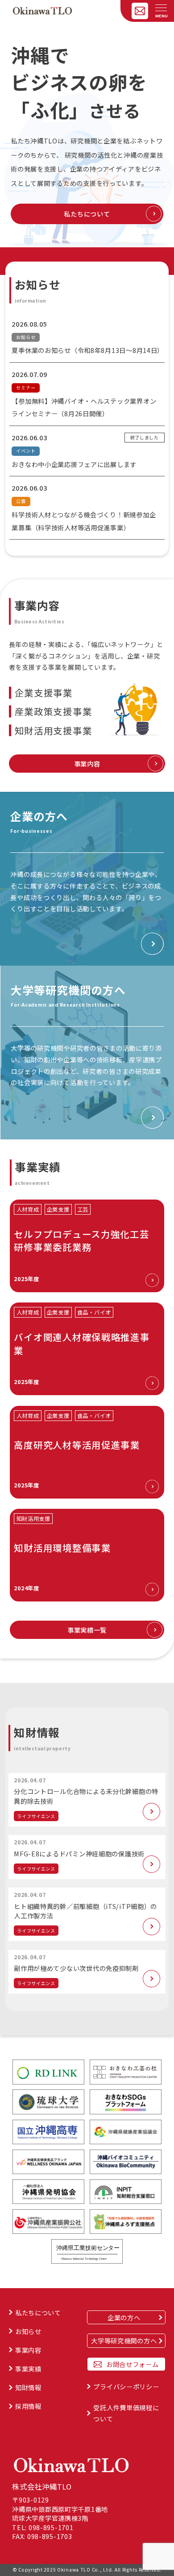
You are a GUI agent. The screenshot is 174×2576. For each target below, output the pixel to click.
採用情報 (28, 2406)
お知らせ (28, 2331)
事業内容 (87, 764)
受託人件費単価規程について (126, 2413)
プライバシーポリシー (126, 2386)
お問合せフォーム (133, 2364)
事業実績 (28, 2369)
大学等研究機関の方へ (124, 2341)
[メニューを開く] (161, 8)
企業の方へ (124, 2317)
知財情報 (28, 2387)
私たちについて (87, 214)
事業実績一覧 (87, 1630)
